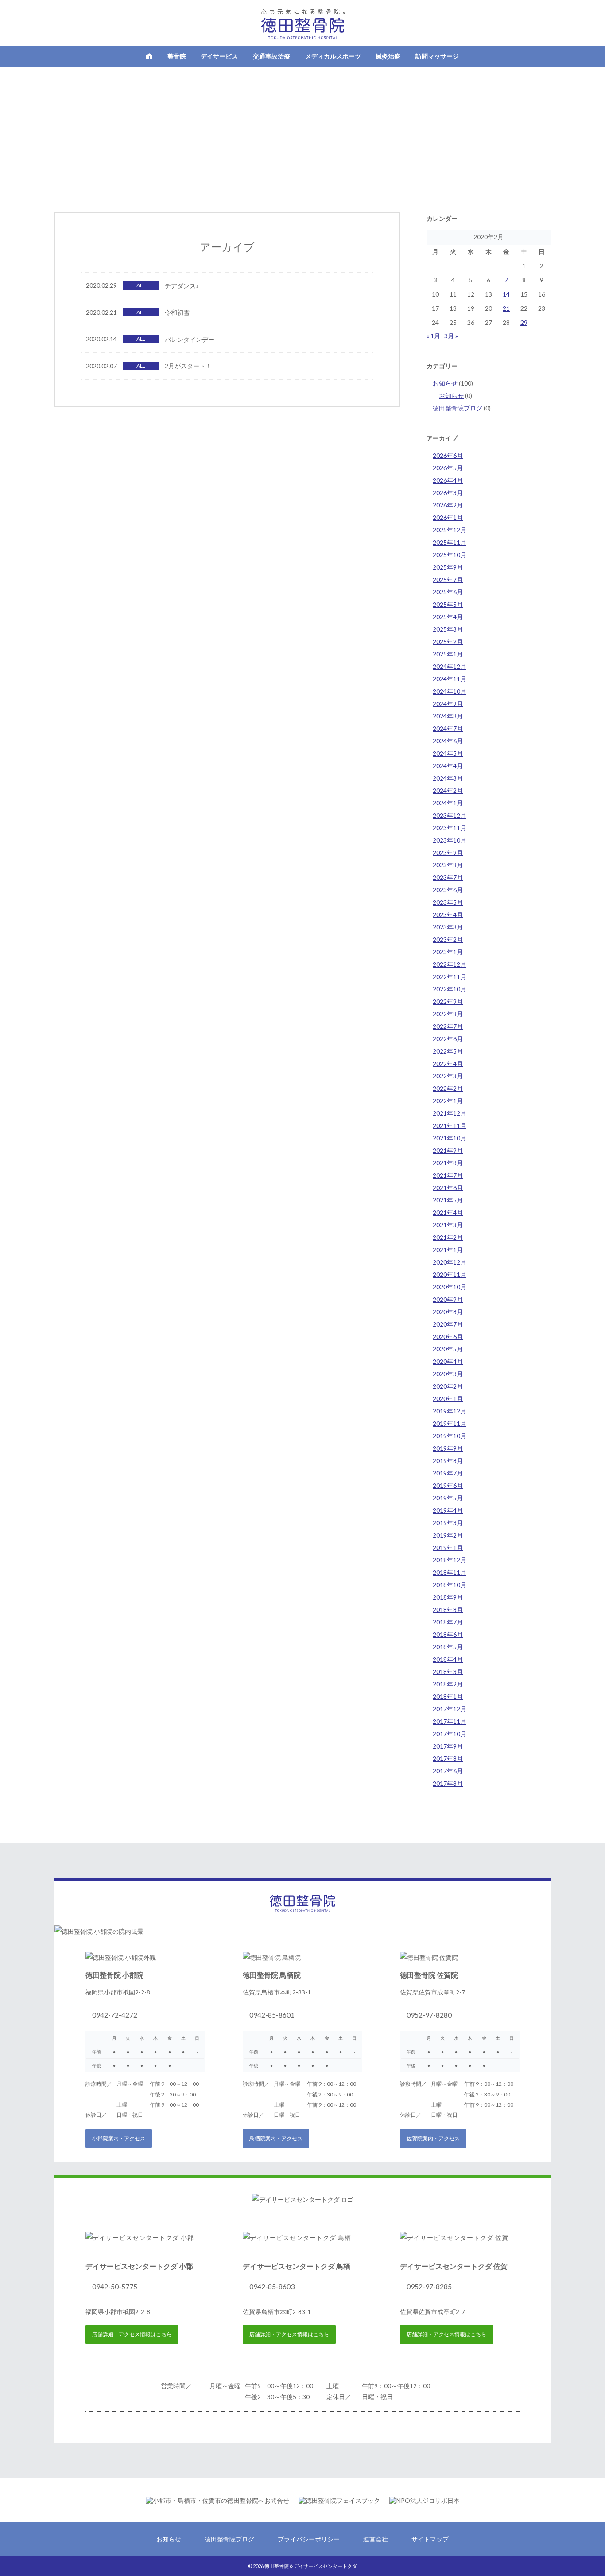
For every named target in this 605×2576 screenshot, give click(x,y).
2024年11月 (450, 679)
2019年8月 (448, 1461)
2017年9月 (448, 1746)
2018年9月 (448, 1597)
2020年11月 (450, 1274)
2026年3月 (448, 493)
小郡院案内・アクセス (119, 2138)
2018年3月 (448, 1672)
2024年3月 (448, 778)
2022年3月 (448, 1076)
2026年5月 (448, 468)
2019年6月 (448, 1485)
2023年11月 (450, 828)
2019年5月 (448, 1498)
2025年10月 (450, 555)
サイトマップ (430, 2539)
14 (506, 294)
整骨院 (177, 56)
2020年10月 (450, 1287)
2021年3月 (448, 1225)
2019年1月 (448, 1548)
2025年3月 (448, 629)
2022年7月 (448, 1026)
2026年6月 (448, 455)
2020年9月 (448, 1299)
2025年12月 (450, 530)
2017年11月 (450, 1721)
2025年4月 (448, 617)
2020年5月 (448, 1349)
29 (524, 322)
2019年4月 (448, 1510)
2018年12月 (450, 1560)
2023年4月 (448, 915)
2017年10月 (450, 1734)
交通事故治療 (271, 56)
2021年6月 (448, 1188)
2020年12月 (450, 1262)
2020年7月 (448, 1324)
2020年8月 (448, 1312)
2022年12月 (450, 964)
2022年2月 (448, 1088)
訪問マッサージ (437, 56)
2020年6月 (448, 1337)
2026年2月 (448, 505)
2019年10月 (450, 1436)
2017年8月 (448, 1758)
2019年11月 (450, 1423)
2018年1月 (448, 1696)
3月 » (451, 336)
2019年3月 (448, 1523)
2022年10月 (450, 989)
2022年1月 (448, 1101)
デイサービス (219, 56)
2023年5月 (448, 902)
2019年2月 (448, 1535)
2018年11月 (450, 1572)
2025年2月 (448, 642)
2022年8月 (448, 1014)
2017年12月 (450, 1709)
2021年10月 (450, 1138)
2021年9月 (448, 1150)
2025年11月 (450, 542)
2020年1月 (448, 1399)
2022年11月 (450, 977)
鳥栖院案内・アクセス (276, 2138)
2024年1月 (448, 803)
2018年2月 (448, 1684)
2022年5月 (448, 1051)
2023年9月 (448, 853)
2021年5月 (448, 1200)
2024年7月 (448, 728)
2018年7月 (448, 1622)
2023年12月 (450, 815)
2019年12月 (450, 1411)
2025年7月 (448, 580)
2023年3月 (448, 927)
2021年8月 (448, 1163)
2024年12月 (450, 666)
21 (506, 308)
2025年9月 (448, 567)
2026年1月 (448, 517)
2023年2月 (448, 939)
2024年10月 (450, 691)
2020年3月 (448, 1374)
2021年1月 (448, 1250)
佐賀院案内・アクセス (433, 2138)
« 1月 (433, 336)
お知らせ (445, 383)
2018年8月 (448, 1610)
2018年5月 (448, 1647)
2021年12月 (450, 1113)
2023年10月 (450, 840)
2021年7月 (448, 1175)
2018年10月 (450, 1585)
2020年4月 (448, 1361)
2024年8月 (448, 716)
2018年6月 (448, 1634)
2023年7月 (448, 877)
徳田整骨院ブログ (458, 408)
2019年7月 (448, 1473)
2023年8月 (448, 865)
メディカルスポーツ (333, 56)
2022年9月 (448, 1001)
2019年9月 (448, 1448)
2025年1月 (448, 654)
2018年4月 (448, 1659)
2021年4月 (448, 1212)
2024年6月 (448, 741)
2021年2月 (448, 1237)
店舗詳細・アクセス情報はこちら (132, 2334)
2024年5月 (448, 753)
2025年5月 (448, 604)
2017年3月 (448, 1783)
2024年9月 (448, 704)
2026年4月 (448, 480)
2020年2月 (448, 1386)
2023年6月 (448, 890)
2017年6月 (448, 1771)
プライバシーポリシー (309, 2539)
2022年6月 (448, 1039)
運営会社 (376, 2539)
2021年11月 (450, 1126)
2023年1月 (448, 952)
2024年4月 (448, 766)
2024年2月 (448, 790)
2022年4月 (448, 1064)
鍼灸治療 (388, 56)
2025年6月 (448, 592)
